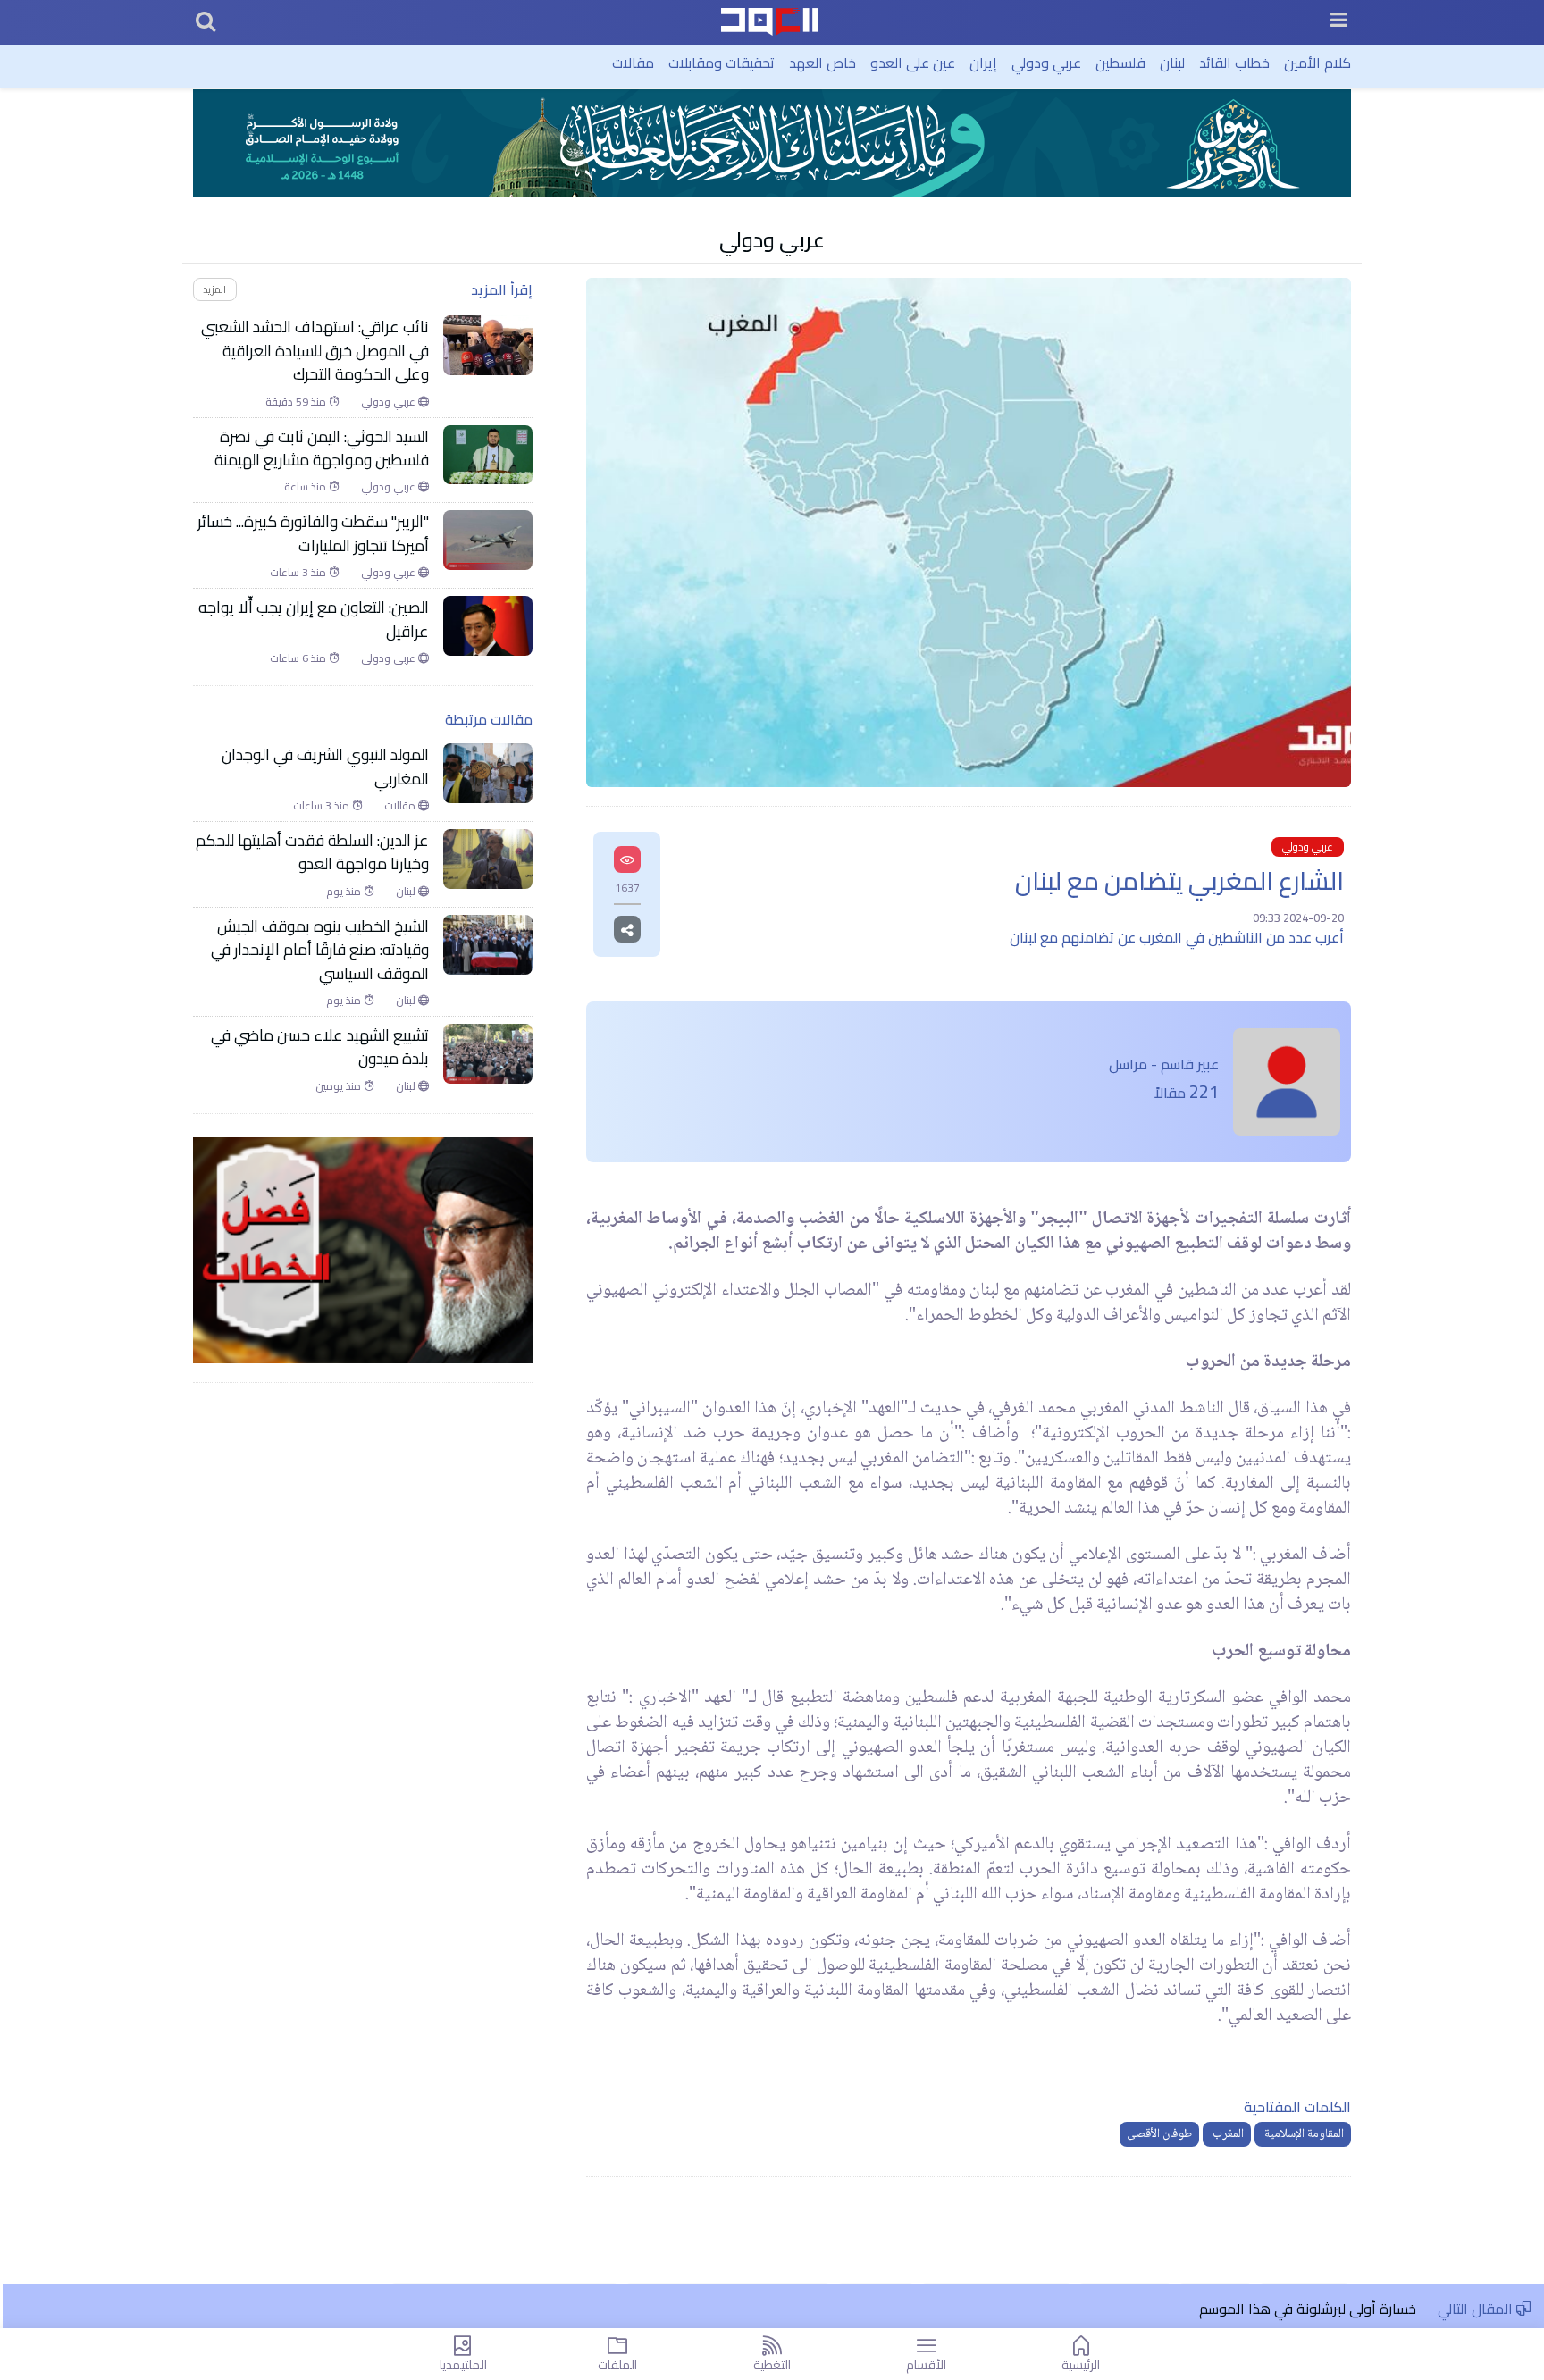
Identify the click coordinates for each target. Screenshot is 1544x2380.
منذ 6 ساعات (299, 658)
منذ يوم (345, 892)
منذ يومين (340, 1086)
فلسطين (1120, 63)
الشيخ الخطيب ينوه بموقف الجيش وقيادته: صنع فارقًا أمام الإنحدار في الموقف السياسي (320, 950)
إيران (983, 63)
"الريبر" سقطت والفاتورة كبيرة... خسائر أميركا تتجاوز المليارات (313, 534)
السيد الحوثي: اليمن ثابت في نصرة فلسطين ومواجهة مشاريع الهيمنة (322, 449)
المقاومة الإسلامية (1303, 2134)
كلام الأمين (1317, 63)
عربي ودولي (1046, 63)
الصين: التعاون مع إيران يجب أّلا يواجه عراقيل (314, 620)
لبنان (1172, 63)
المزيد (214, 289)
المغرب (1227, 2134)
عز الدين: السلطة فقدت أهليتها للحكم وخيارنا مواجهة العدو (312, 853)
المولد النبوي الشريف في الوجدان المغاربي (325, 767)
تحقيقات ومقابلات (722, 63)
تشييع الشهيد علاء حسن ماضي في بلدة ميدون (320, 1048)
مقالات (633, 63)
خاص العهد (822, 63)
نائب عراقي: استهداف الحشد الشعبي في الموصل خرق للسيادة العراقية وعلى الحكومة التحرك (315, 351)
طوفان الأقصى (1159, 2134)
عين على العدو (913, 63)
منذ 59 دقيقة (297, 402)
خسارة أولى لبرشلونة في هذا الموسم (1309, 2309)
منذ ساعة (306, 487)
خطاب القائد (1234, 63)
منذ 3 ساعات (299, 573)
